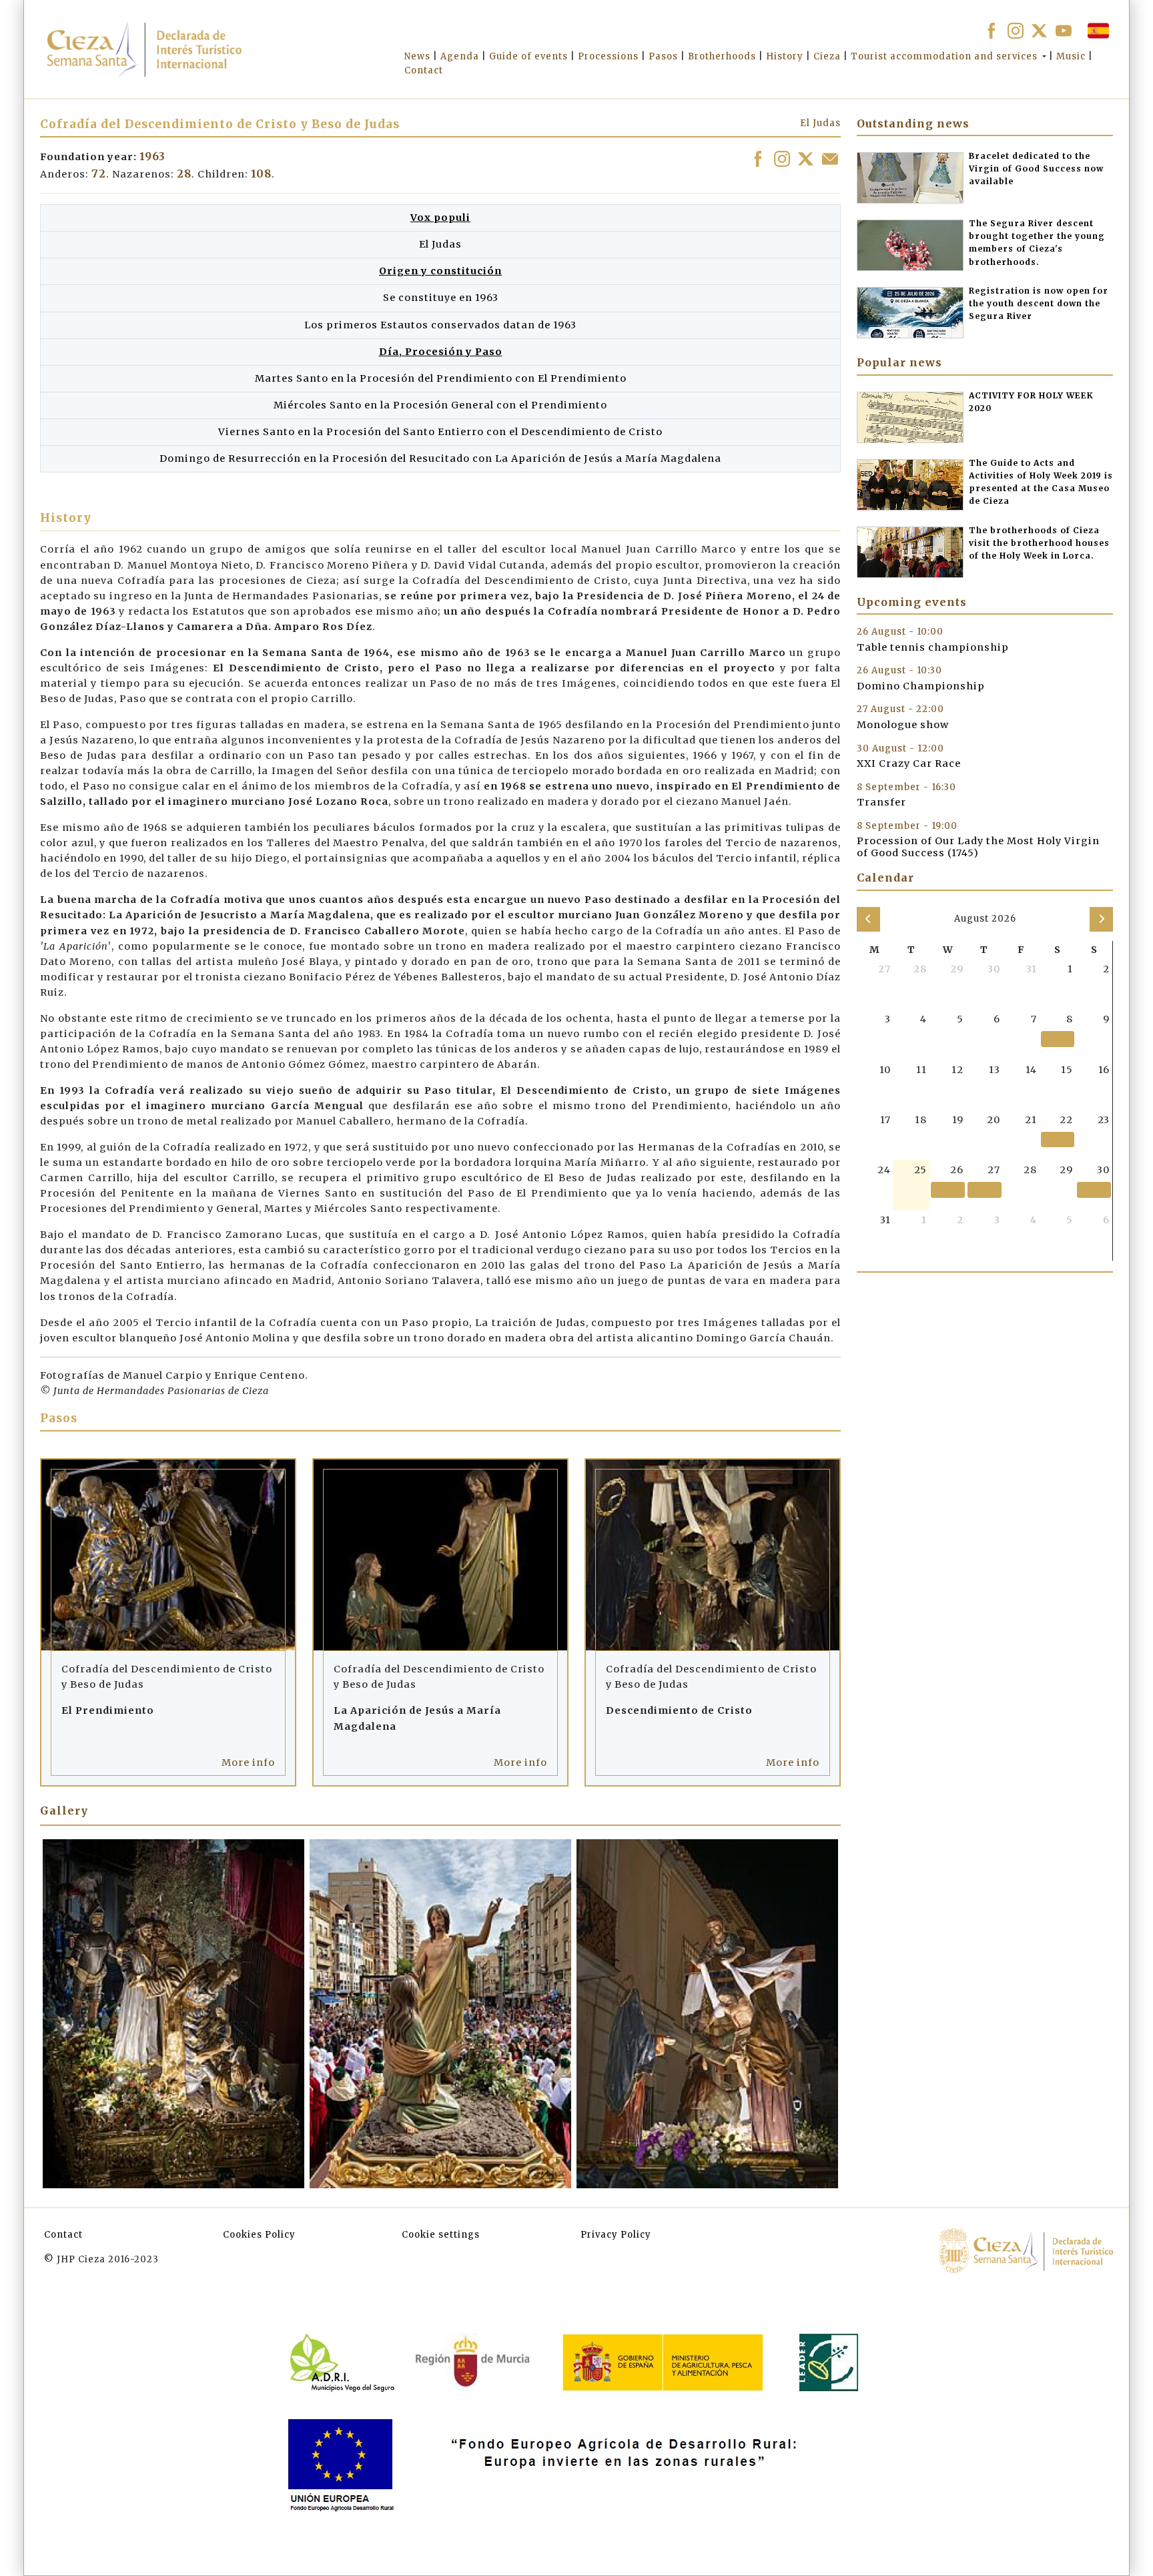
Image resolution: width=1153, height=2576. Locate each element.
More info (248, 1762)
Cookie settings (441, 2235)
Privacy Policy (616, 2235)
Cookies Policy (259, 2235)
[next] (1101, 919)
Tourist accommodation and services (944, 56)
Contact (63, 2235)
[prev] (868, 919)
